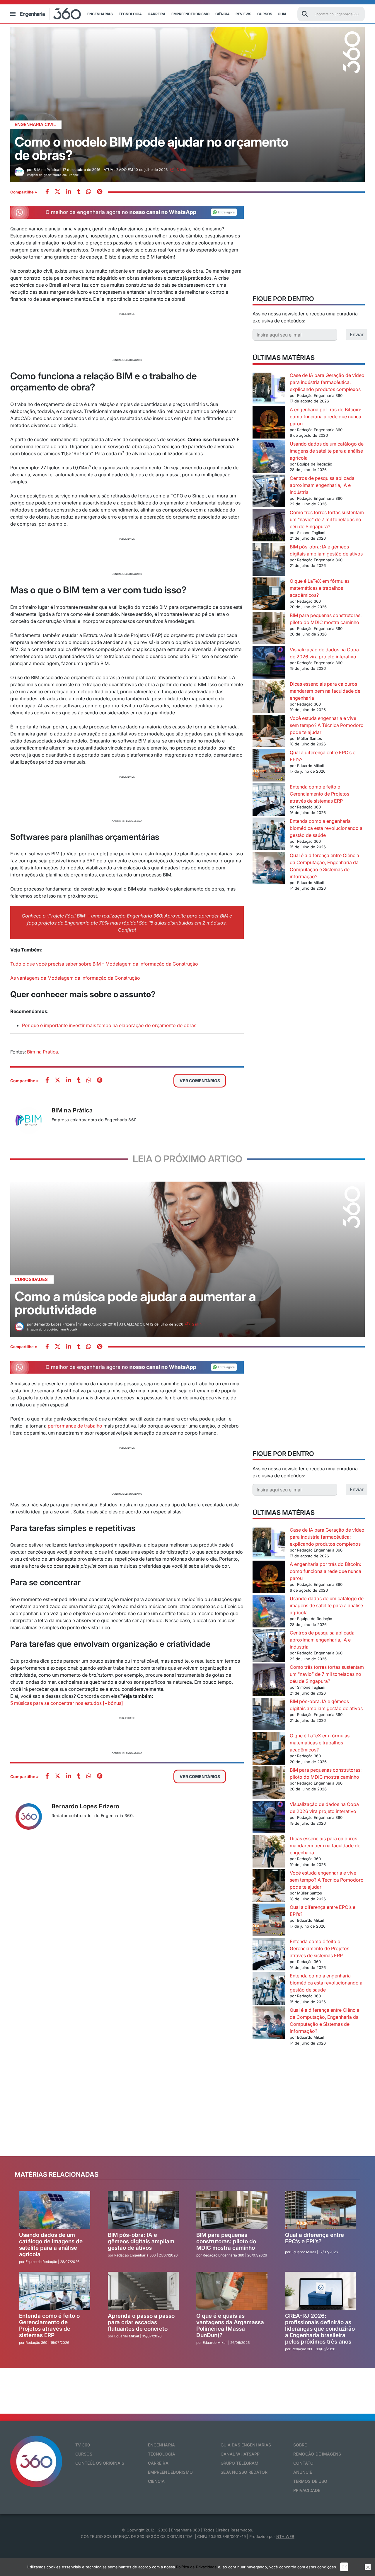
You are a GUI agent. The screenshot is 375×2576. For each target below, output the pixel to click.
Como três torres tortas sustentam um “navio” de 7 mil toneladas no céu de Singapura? (327, 519)
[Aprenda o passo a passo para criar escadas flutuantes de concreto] (143, 2291)
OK (344, 2567)
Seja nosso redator (244, 2472)
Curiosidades (31, 1279)
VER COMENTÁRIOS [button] (200, 1081)
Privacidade (307, 2490)
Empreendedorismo (190, 14)
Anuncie (303, 2472)
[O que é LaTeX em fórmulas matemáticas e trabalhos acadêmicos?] (269, 595)
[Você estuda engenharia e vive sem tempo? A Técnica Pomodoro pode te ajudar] (269, 732)
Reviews (243, 14)
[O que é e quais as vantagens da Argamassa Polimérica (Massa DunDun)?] (232, 2291)
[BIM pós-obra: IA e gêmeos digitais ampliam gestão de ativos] (269, 560)
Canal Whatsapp (240, 2454)
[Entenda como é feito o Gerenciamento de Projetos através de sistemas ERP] (269, 800)
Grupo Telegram (240, 2463)
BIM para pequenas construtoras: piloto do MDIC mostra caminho (226, 2241)
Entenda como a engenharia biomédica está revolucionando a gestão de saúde (326, 828)
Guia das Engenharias (246, 2445)
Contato (304, 2463)
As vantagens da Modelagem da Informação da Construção (75, 978)
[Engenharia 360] (50, 14)
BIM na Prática (72, 1110)
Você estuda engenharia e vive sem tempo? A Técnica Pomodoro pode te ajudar (327, 725)
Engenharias (100, 14)
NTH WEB (285, 2536)
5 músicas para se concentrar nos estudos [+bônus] (67, 1703)
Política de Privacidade (196, 2567)
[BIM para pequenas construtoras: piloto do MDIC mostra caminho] (269, 629)
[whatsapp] (69, 192)
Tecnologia (130, 14)
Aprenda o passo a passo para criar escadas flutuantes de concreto (141, 2322)
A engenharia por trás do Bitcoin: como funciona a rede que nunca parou (325, 417)
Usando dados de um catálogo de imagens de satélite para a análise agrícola (327, 451)
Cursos (265, 14)
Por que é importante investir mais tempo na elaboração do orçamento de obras (109, 1025)
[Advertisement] (127, 336)
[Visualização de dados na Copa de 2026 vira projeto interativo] (269, 663)
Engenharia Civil (35, 124)
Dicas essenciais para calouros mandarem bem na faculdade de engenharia (325, 691)
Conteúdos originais (100, 2463)
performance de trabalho (74, 1426)
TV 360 (83, 2445)
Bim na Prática (42, 1052)
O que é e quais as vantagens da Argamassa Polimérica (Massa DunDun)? (230, 2326)
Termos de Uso (310, 2481)
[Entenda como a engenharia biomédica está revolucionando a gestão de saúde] (269, 835)
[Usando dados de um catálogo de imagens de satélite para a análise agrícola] (269, 457)
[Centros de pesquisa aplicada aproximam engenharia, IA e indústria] (269, 492)
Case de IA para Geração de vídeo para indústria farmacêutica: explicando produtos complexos (327, 382)
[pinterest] (100, 192)
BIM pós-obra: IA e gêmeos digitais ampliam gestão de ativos (141, 2241)
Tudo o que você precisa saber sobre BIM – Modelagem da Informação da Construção (104, 964)
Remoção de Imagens (317, 2454)
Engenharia (161, 2445)
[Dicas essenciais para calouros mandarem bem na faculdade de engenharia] (269, 697)
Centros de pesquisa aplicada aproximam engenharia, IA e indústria (322, 485)
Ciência (223, 14)
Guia (282, 14)
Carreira (157, 14)
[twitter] (58, 192)
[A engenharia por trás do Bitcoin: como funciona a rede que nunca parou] (269, 423)
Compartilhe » (24, 192)
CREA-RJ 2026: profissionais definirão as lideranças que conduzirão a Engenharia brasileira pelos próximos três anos (320, 2329)
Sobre (300, 2445)
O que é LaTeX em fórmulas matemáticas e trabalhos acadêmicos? (320, 588)
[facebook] (47, 192)
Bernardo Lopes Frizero (86, 1806)
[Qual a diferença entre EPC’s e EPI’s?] (269, 766)
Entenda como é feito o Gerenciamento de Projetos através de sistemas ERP (319, 794)
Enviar (357, 334)
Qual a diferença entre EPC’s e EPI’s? (315, 2238)
